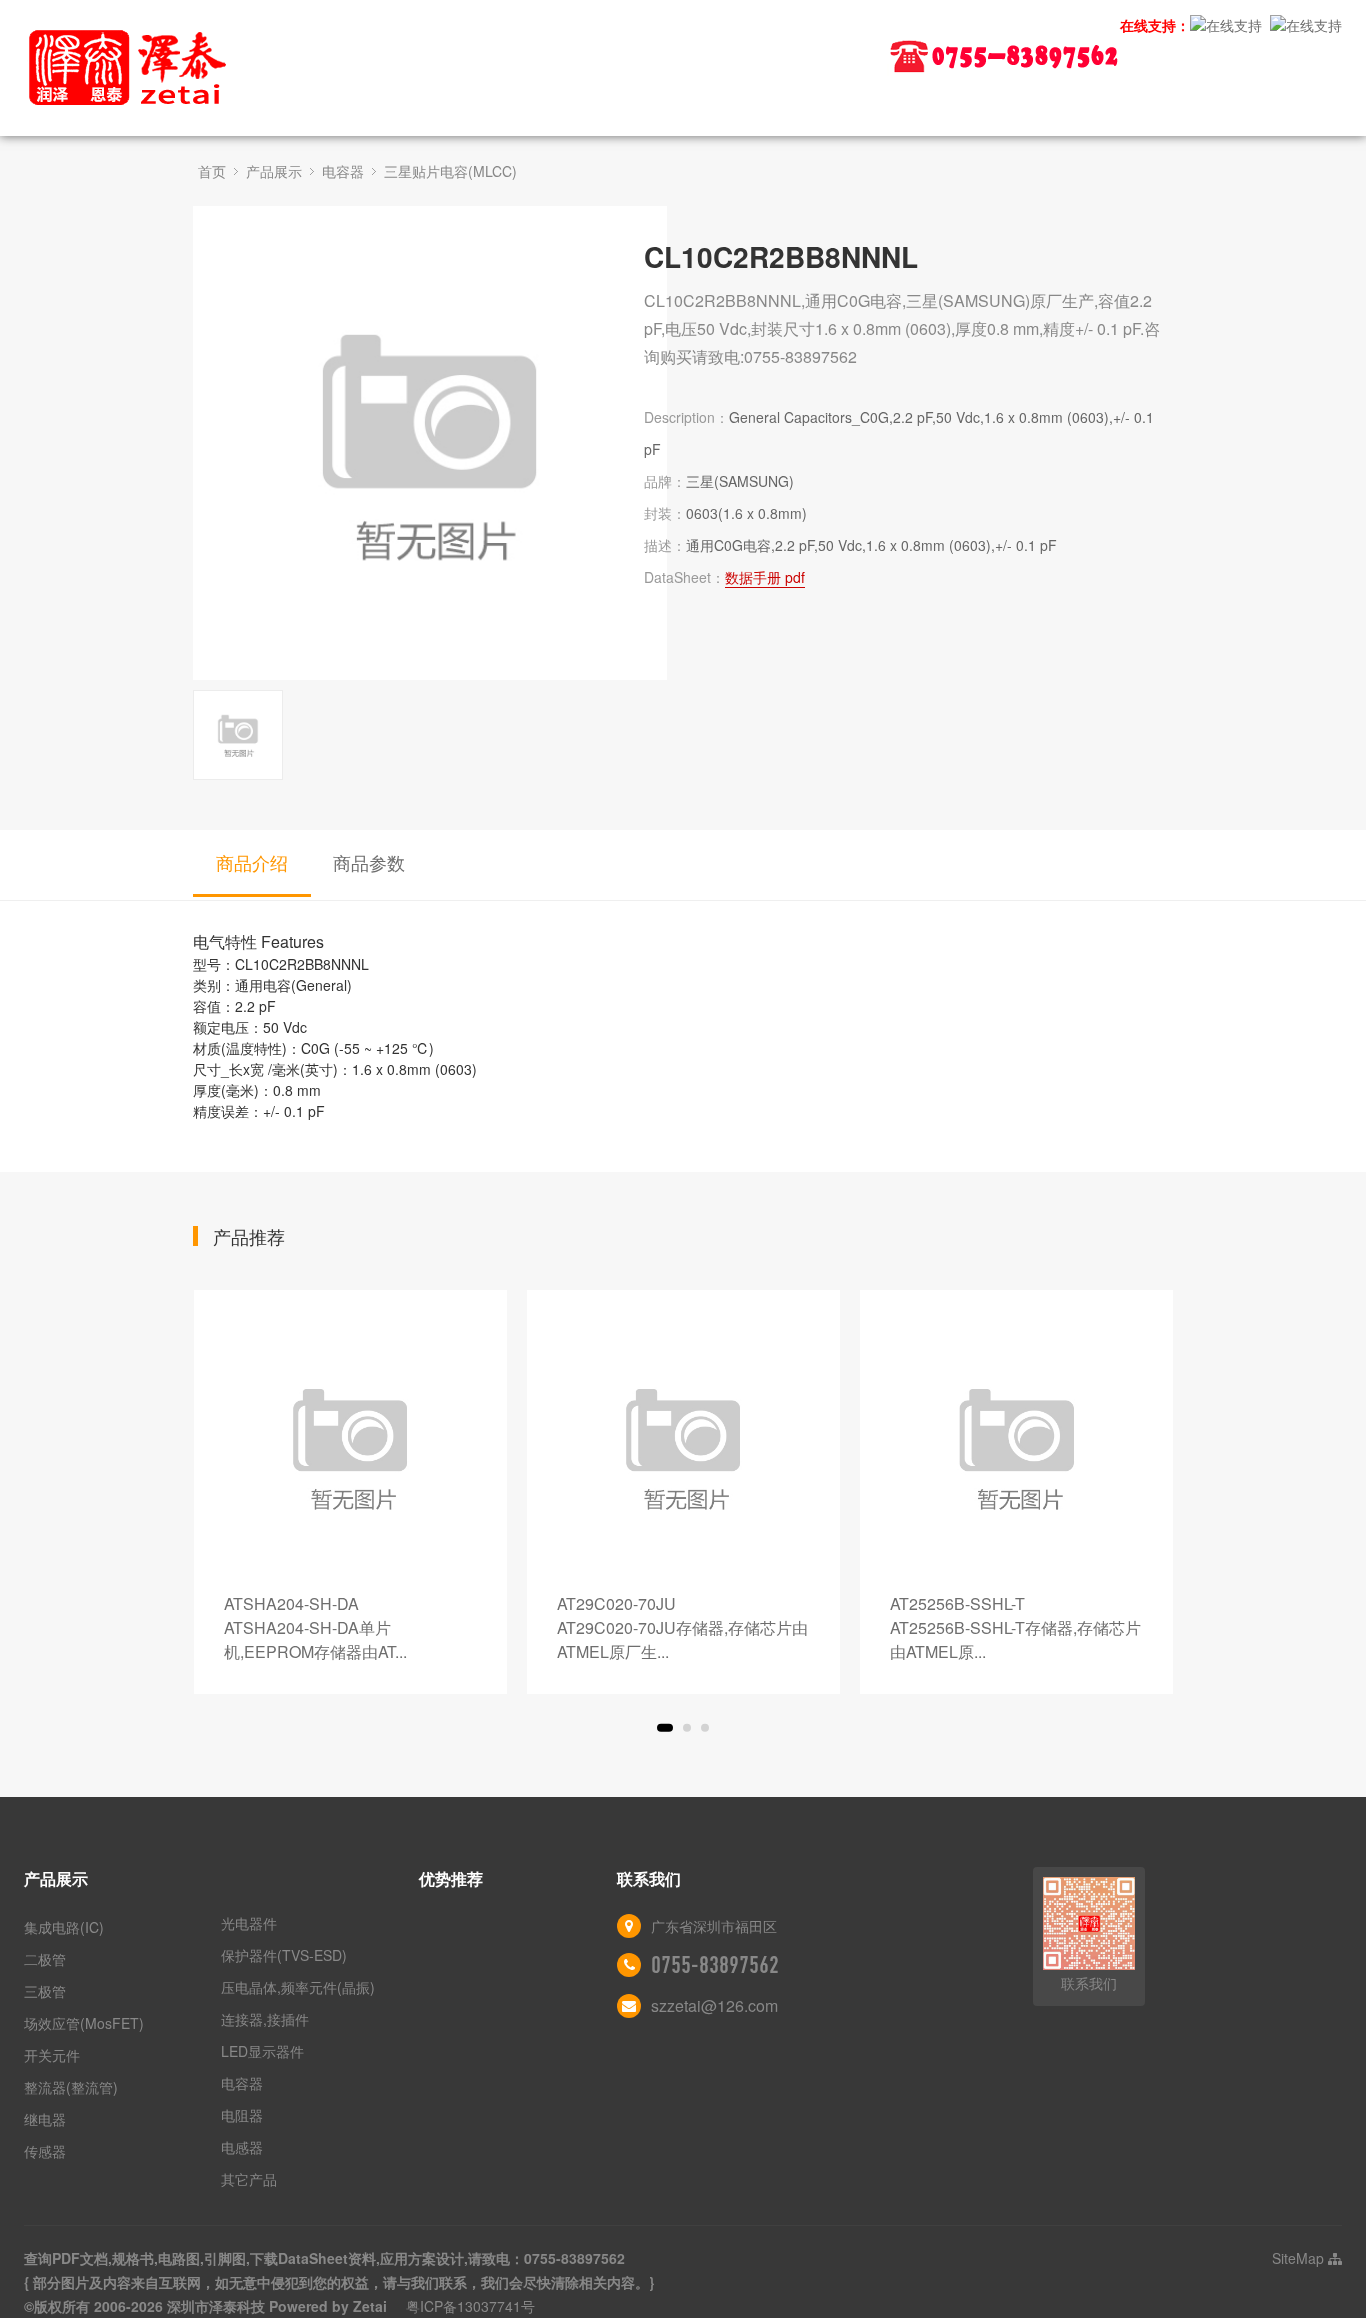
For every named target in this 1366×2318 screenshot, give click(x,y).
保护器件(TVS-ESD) (284, 1955)
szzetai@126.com (714, 2005)
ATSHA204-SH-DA (315, 1627)
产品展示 (274, 171)
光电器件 (249, 1923)
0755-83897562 (715, 1965)
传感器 (45, 2151)
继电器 (45, 2119)
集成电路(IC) (64, 1927)
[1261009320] (1226, 25)
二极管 (45, 1959)
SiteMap (1300, 2258)
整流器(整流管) (71, 2087)
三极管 (45, 1991)
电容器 (343, 171)
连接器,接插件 (265, 2019)
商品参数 (369, 862)
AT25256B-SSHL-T (1015, 1627)
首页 (212, 171)
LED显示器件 (262, 2051)
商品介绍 (252, 862)
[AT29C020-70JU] (683, 1446)
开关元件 (52, 2055)
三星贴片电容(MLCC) (450, 171)
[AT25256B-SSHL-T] (1016, 1446)
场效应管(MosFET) (84, 2023)
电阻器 (242, 2115)
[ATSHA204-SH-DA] (350, 1446)
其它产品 (249, 2179)
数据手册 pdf (765, 577)
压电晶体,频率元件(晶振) (298, 1987)
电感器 (242, 2147)
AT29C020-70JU (682, 1627)
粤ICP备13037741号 (470, 2306)
